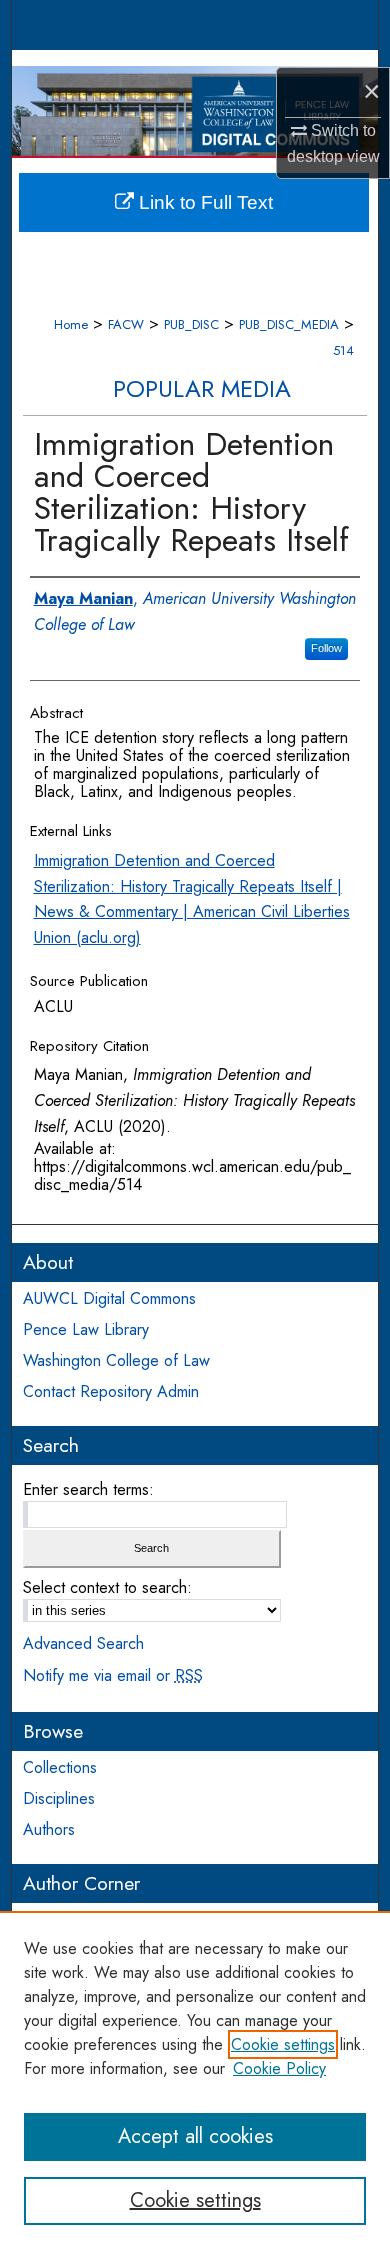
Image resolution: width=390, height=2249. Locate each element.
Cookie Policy (279, 2068)
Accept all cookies (195, 2136)
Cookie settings (283, 2044)
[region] (195, 2080)
